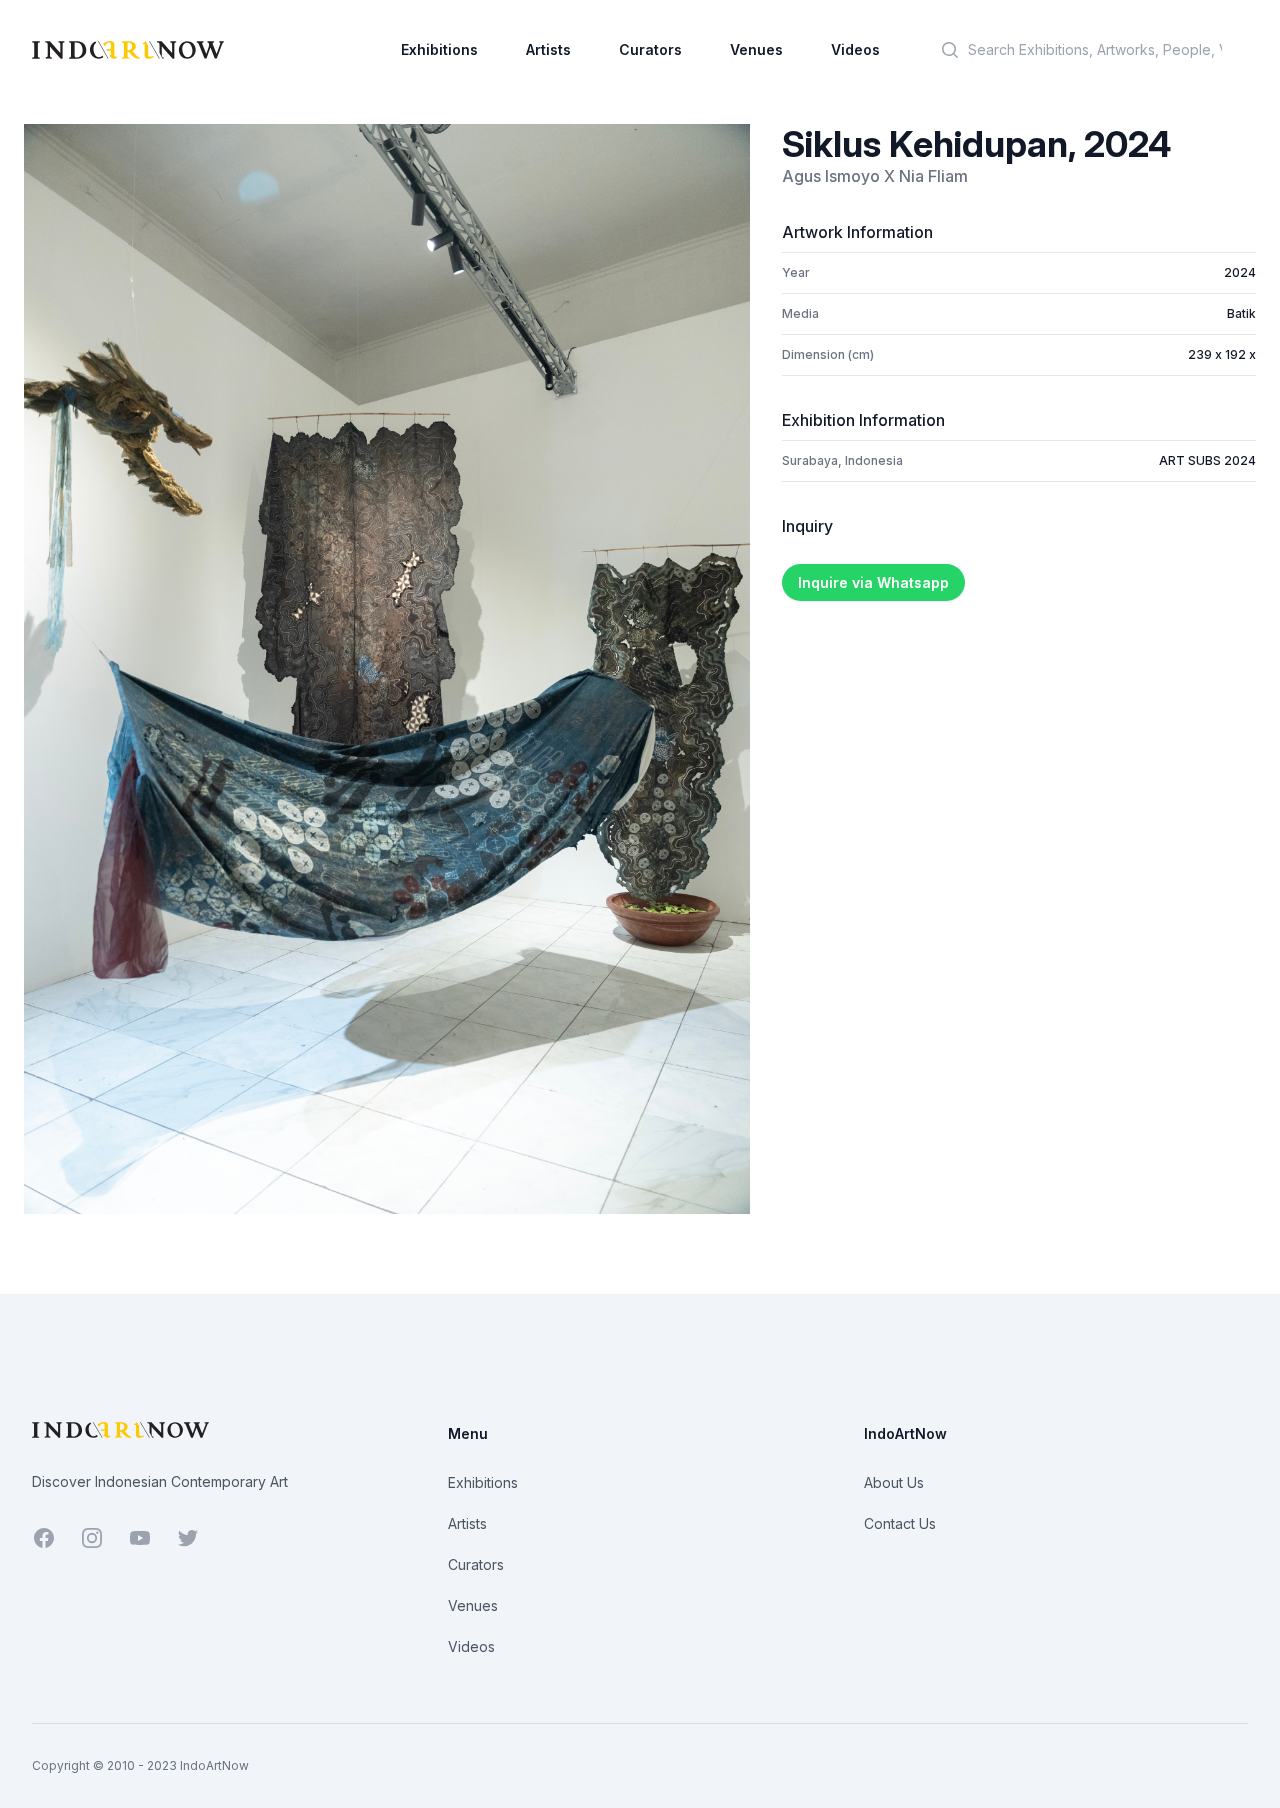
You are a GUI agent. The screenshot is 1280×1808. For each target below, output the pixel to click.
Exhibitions (439, 49)
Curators (650, 49)
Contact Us (900, 1523)
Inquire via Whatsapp (873, 582)
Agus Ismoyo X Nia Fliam (875, 176)
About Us (894, 1482)
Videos (855, 49)
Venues (756, 49)
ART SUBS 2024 (1207, 460)
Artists (548, 49)
